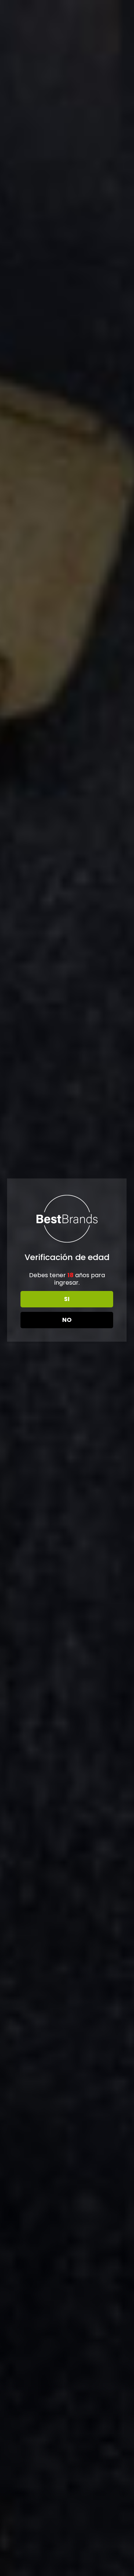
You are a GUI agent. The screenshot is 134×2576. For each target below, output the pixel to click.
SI (67, 1299)
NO (67, 1320)
